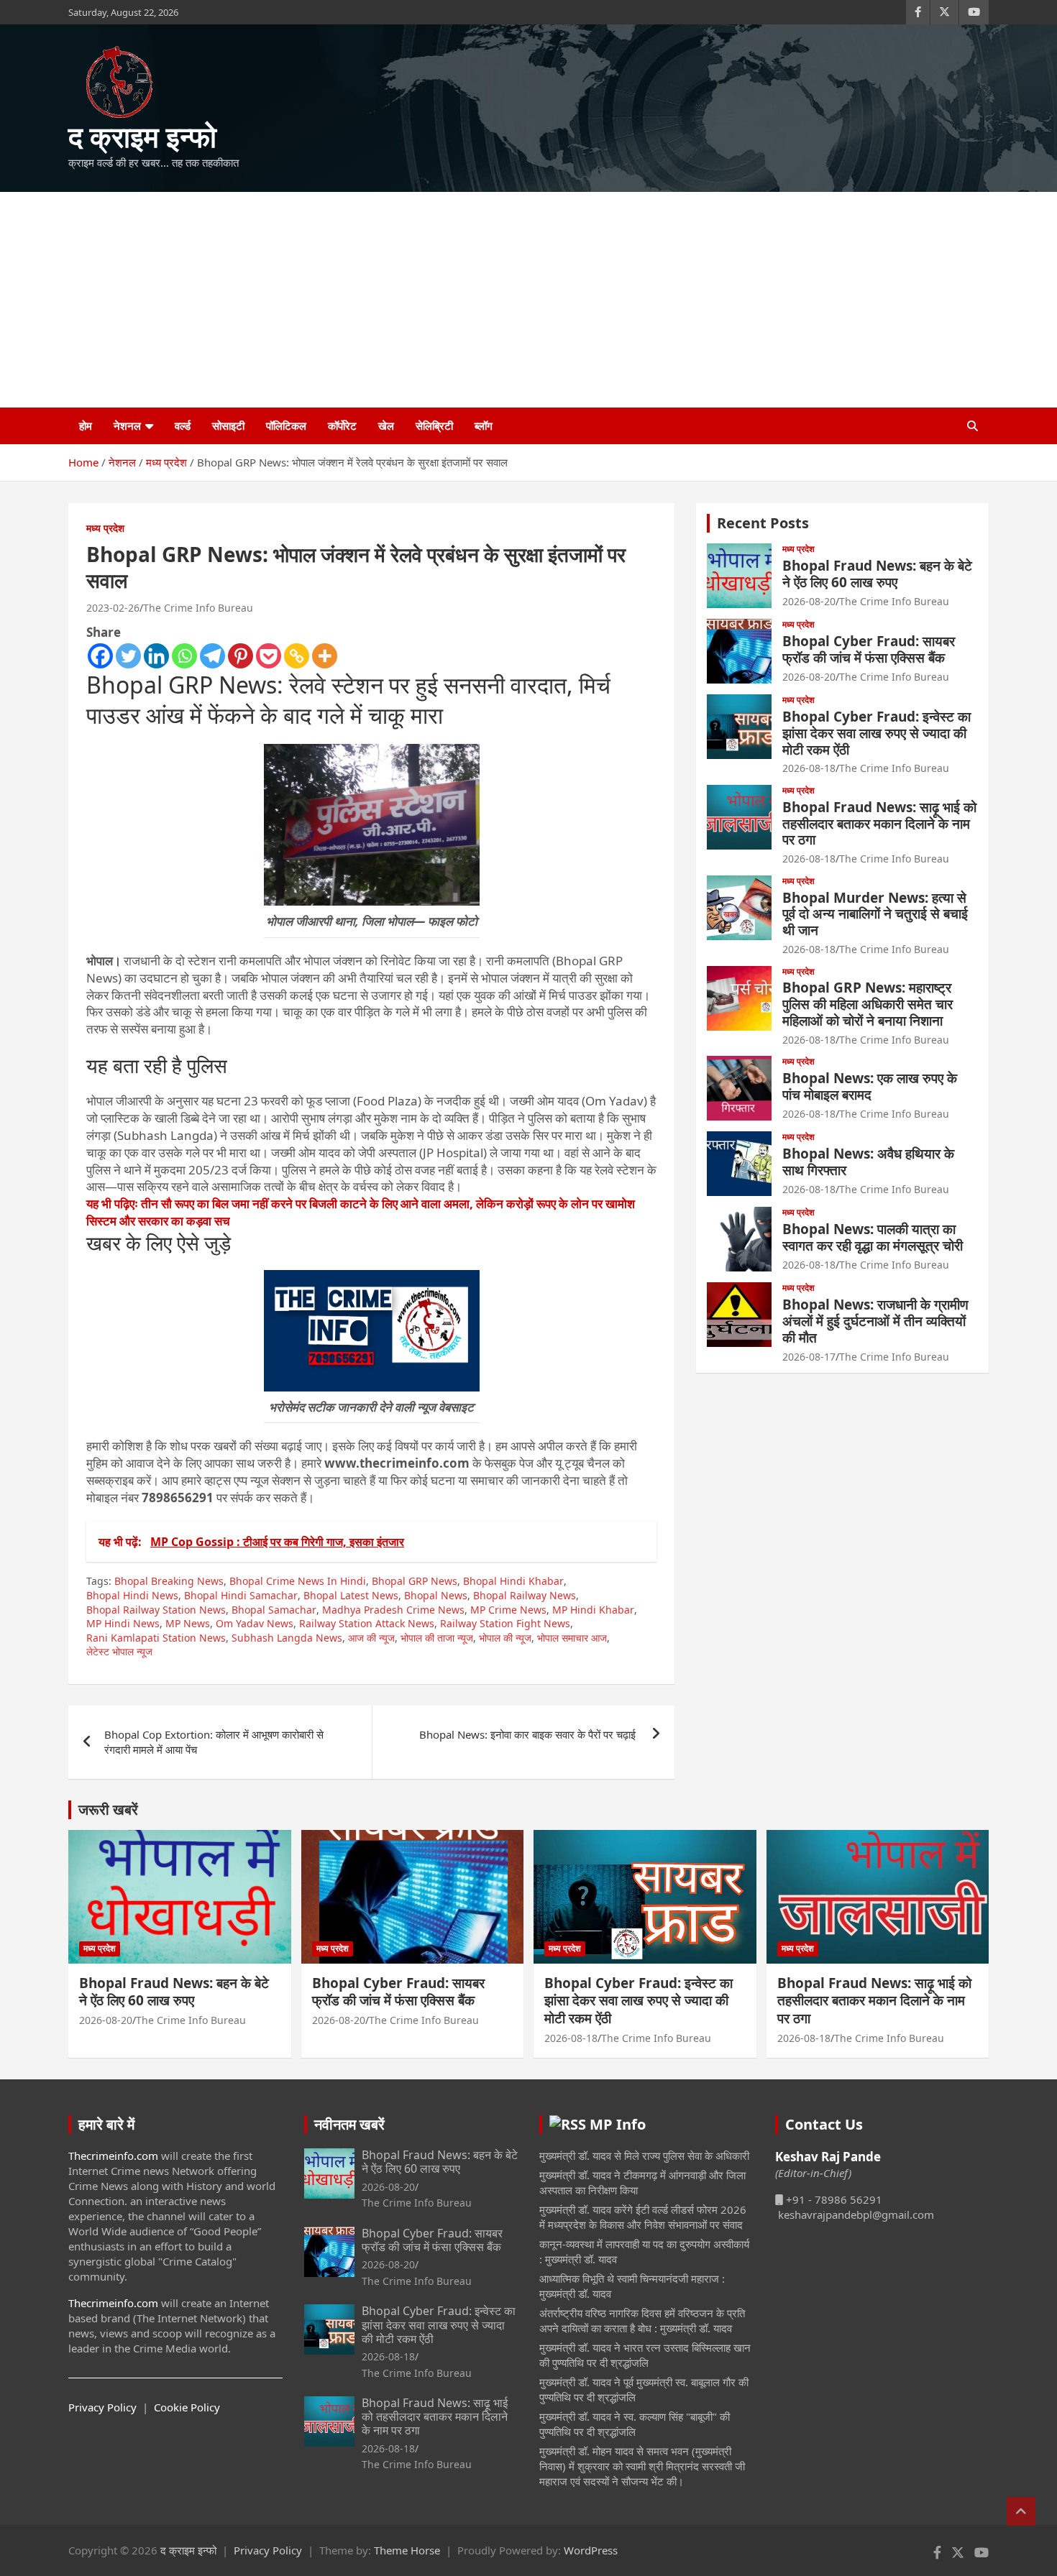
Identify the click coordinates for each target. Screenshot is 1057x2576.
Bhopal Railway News (525, 1595)
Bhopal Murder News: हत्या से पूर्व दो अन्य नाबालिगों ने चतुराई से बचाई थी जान (875, 914)
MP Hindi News (123, 1623)
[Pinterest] (241, 656)
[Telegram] (212, 656)
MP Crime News (508, 1610)
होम (86, 425)
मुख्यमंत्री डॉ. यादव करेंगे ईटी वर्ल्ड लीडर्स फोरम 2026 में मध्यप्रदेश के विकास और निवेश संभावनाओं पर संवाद (643, 2217)
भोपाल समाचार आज (572, 1638)
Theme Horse (407, 2550)
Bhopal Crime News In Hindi (298, 1581)
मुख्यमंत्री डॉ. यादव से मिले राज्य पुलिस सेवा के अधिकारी (644, 2156)
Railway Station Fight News (505, 1623)
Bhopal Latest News (351, 1595)
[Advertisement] (528, 300)
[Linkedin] (156, 656)
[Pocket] (269, 656)
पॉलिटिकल (286, 425)
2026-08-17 (809, 1357)
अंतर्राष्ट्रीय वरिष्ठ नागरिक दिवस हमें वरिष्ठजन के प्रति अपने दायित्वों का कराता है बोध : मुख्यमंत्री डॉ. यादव (642, 2320)
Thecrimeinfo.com (113, 2156)
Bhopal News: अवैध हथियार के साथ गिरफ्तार (868, 1162)
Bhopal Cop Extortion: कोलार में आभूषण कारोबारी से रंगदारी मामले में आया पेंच (214, 1742)
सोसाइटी (228, 425)
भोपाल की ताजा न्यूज (437, 1638)
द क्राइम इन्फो (142, 136)
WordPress (591, 2550)
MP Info (618, 2124)
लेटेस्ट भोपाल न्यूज (119, 1651)
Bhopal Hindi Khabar (513, 1581)
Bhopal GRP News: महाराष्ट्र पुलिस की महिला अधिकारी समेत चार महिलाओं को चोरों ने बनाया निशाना (868, 1004)
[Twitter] (128, 656)
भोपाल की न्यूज (505, 1638)
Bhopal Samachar (274, 1610)
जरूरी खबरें (108, 1809)
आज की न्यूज (371, 1638)
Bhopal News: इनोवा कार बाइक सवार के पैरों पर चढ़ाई (529, 1734)
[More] (325, 656)
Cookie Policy (187, 2407)
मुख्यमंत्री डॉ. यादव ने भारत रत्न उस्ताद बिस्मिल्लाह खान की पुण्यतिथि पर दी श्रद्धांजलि (645, 2355)
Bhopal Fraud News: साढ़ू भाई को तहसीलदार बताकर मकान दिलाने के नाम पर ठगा (879, 824)
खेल (386, 425)
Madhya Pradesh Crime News (393, 1610)
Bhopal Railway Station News (156, 1610)
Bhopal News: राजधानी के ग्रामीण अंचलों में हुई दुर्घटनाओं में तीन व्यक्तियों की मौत (875, 1321)
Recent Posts (763, 523)
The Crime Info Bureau (198, 608)
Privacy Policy (102, 2407)
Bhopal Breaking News (169, 1581)
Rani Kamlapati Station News (156, 1638)
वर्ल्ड (183, 425)
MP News (188, 1623)
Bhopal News (436, 1595)
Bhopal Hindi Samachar (241, 1595)
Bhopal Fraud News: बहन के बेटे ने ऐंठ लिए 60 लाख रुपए (877, 574)
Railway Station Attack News (367, 1623)
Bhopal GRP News (415, 1581)
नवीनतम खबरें (349, 2124)
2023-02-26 (113, 608)
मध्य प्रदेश (105, 528)
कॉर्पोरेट (342, 425)
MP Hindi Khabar (593, 1610)
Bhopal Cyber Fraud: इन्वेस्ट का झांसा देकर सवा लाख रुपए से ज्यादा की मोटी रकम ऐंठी (877, 733)
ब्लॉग (484, 425)
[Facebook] (100, 656)
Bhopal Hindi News (132, 1595)
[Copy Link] (297, 656)
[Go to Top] (1021, 2511)
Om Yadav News (255, 1623)
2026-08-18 (809, 768)
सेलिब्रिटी (434, 425)
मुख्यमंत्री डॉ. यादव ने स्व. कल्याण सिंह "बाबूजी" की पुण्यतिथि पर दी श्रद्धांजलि (635, 2424)
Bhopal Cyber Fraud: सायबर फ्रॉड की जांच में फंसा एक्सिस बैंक (869, 649)
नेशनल (127, 425)
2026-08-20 (809, 601)
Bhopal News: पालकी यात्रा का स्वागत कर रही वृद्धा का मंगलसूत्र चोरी (873, 1237)
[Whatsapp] (184, 656)
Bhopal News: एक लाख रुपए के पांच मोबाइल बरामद (870, 1086)
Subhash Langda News (287, 1638)
